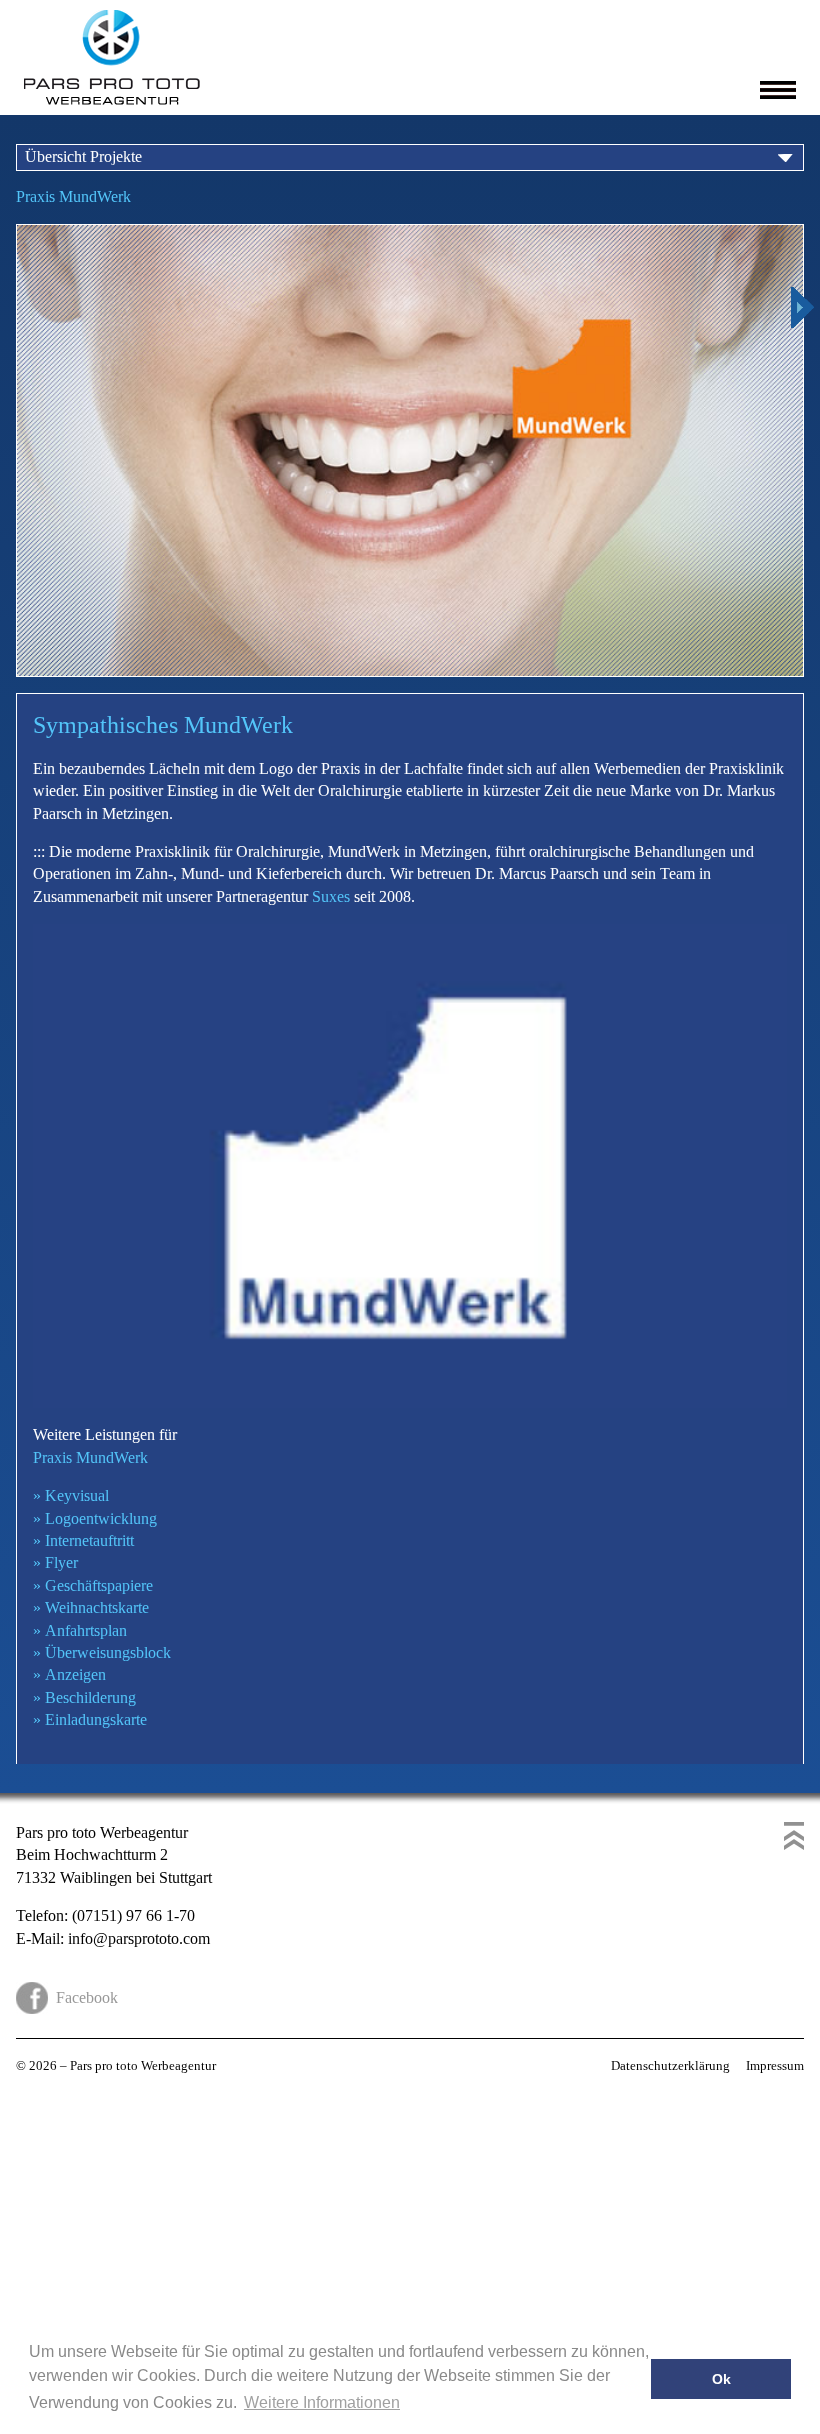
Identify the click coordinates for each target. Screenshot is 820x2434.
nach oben (794, 1836)
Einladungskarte (90, 1719)
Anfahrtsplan (80, 1630)
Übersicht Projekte (83, 156)
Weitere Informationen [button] (322, 2402)
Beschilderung (84, 1697)
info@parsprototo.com (139, 1938)
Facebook (87, 1997)
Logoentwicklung (95, 1518)
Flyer (55, 1562)
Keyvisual (71, 1495)
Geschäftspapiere (93, 1585)
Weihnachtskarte (91, 1607)
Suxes (331, 896)
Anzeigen (69, 1674)
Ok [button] (721, 2379)
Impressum (775, 2065)
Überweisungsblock (102, 1652)
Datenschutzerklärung (670, 2065)
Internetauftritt (83, 1540)
